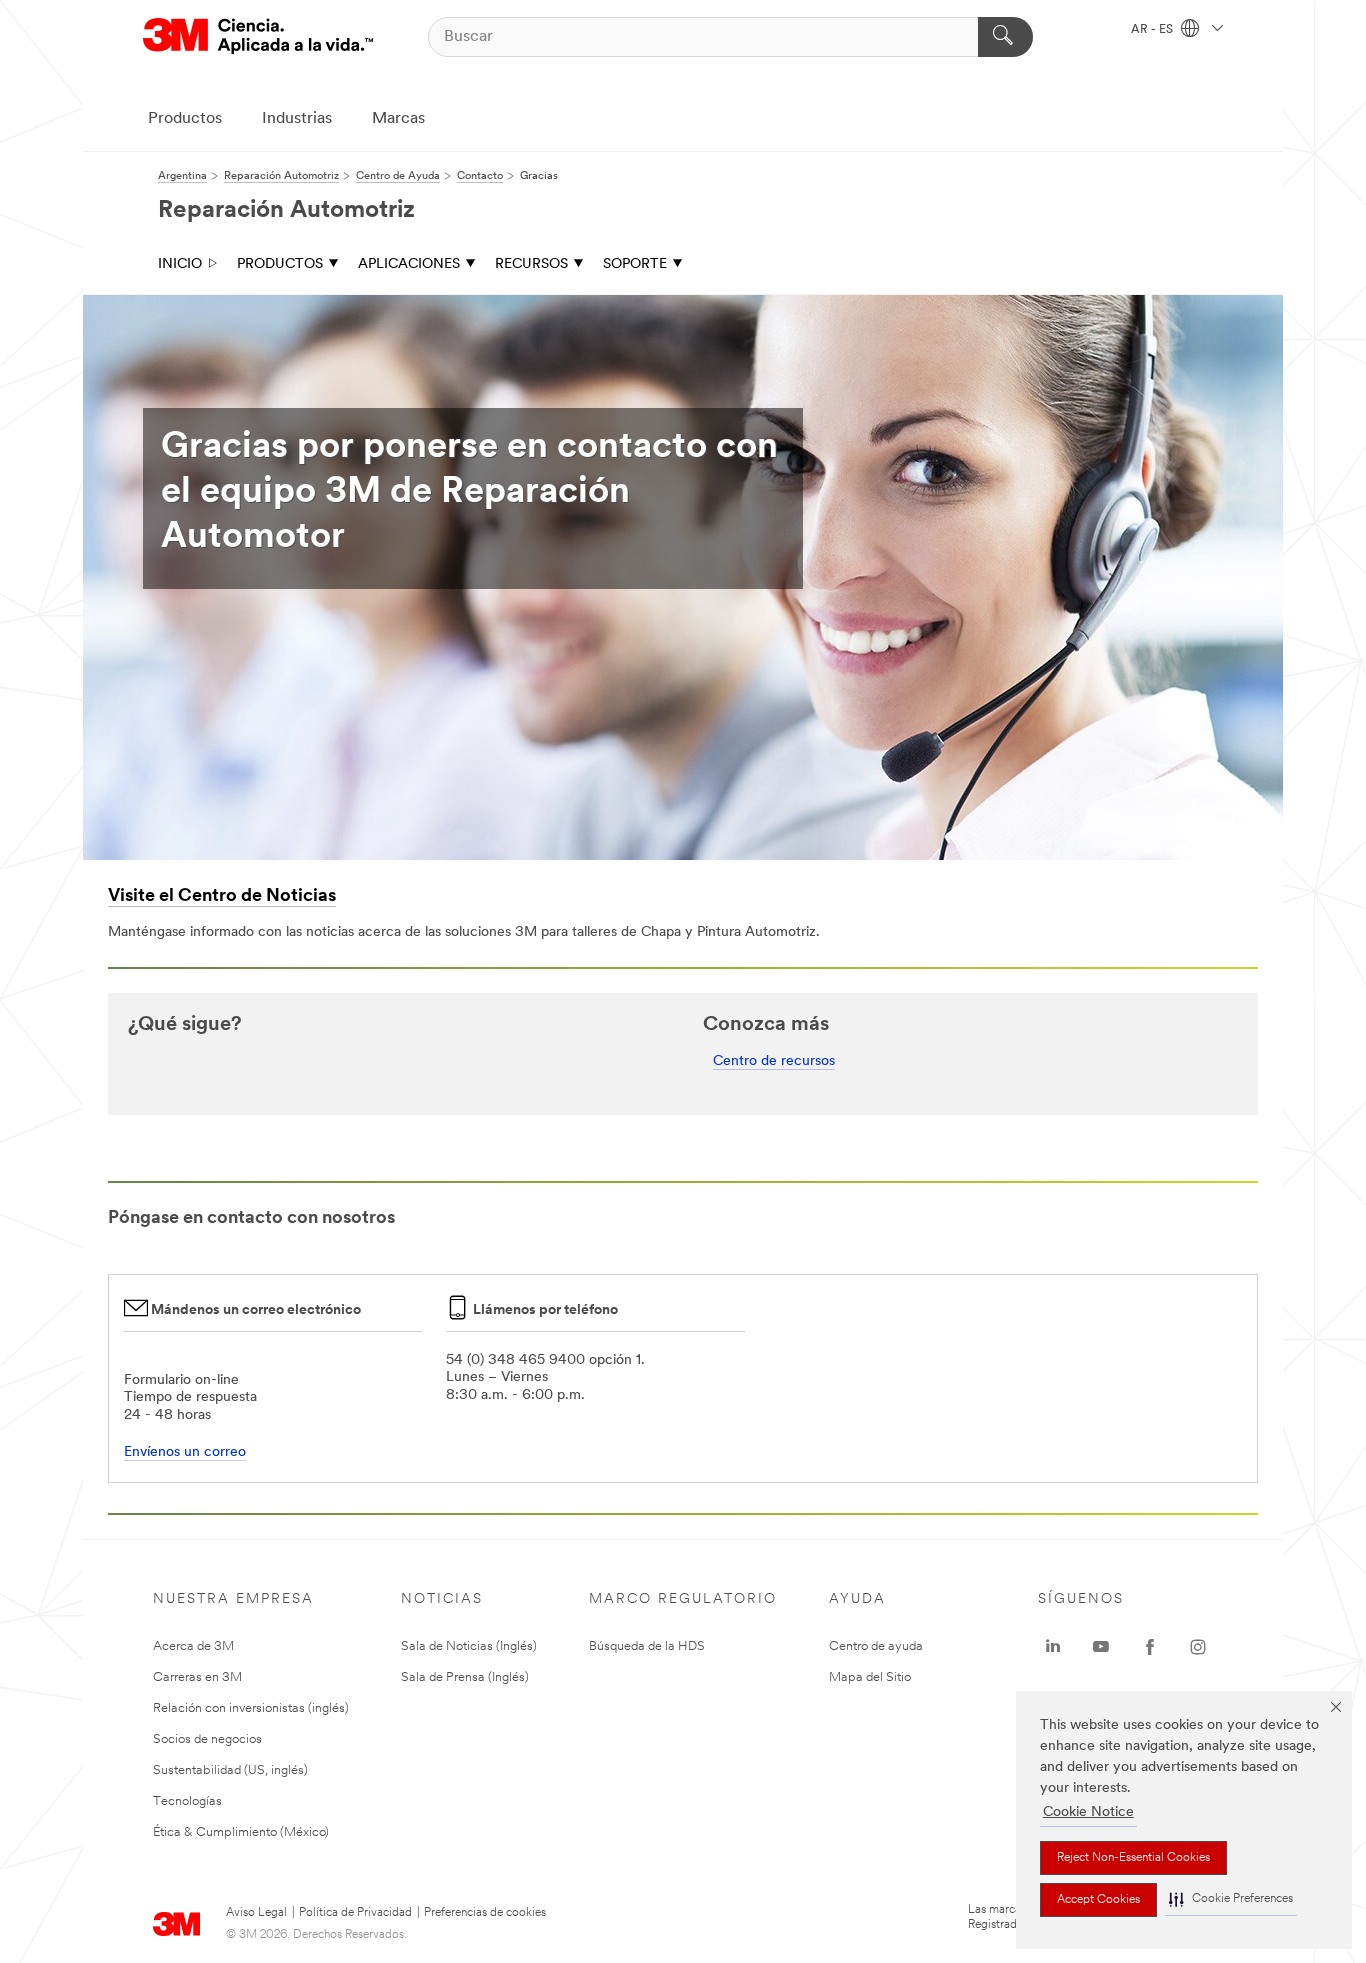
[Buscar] (1005, 37)
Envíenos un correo (185, 1452)
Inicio (180, 264)
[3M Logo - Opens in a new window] (258, 36)
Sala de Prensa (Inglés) (465, 1677)
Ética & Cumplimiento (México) (241, 1832)
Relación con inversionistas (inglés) (251, 1708)
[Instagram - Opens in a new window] (1198, 1647)
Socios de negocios (207, 1739)
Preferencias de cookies (485, 1913)
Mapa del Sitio (870, 1677)
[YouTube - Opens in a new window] (1101, 1647)
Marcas (398, 119)
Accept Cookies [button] (1098, 1900)
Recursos (531, 264)
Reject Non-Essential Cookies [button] (1133, 1858)
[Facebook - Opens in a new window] (1150, 1647)
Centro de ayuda (876, 1646)
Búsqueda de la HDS (647, 1646)
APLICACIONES (409, 264)
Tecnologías (187, 1801)
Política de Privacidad (355, 1913)
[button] (1231, 1899)
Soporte (635, 264)
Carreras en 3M (197, 1677)
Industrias (297, 119)
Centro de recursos (774, 1061)
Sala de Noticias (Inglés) (469, 1646)
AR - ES (1153, 30)
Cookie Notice (1088, 1812)
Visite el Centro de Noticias (222, 897)
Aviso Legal (256, 1913)
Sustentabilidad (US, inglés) (230, 1770)
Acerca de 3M (193, 1646)
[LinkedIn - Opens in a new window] (1053, 1647)
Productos (185, 119)
